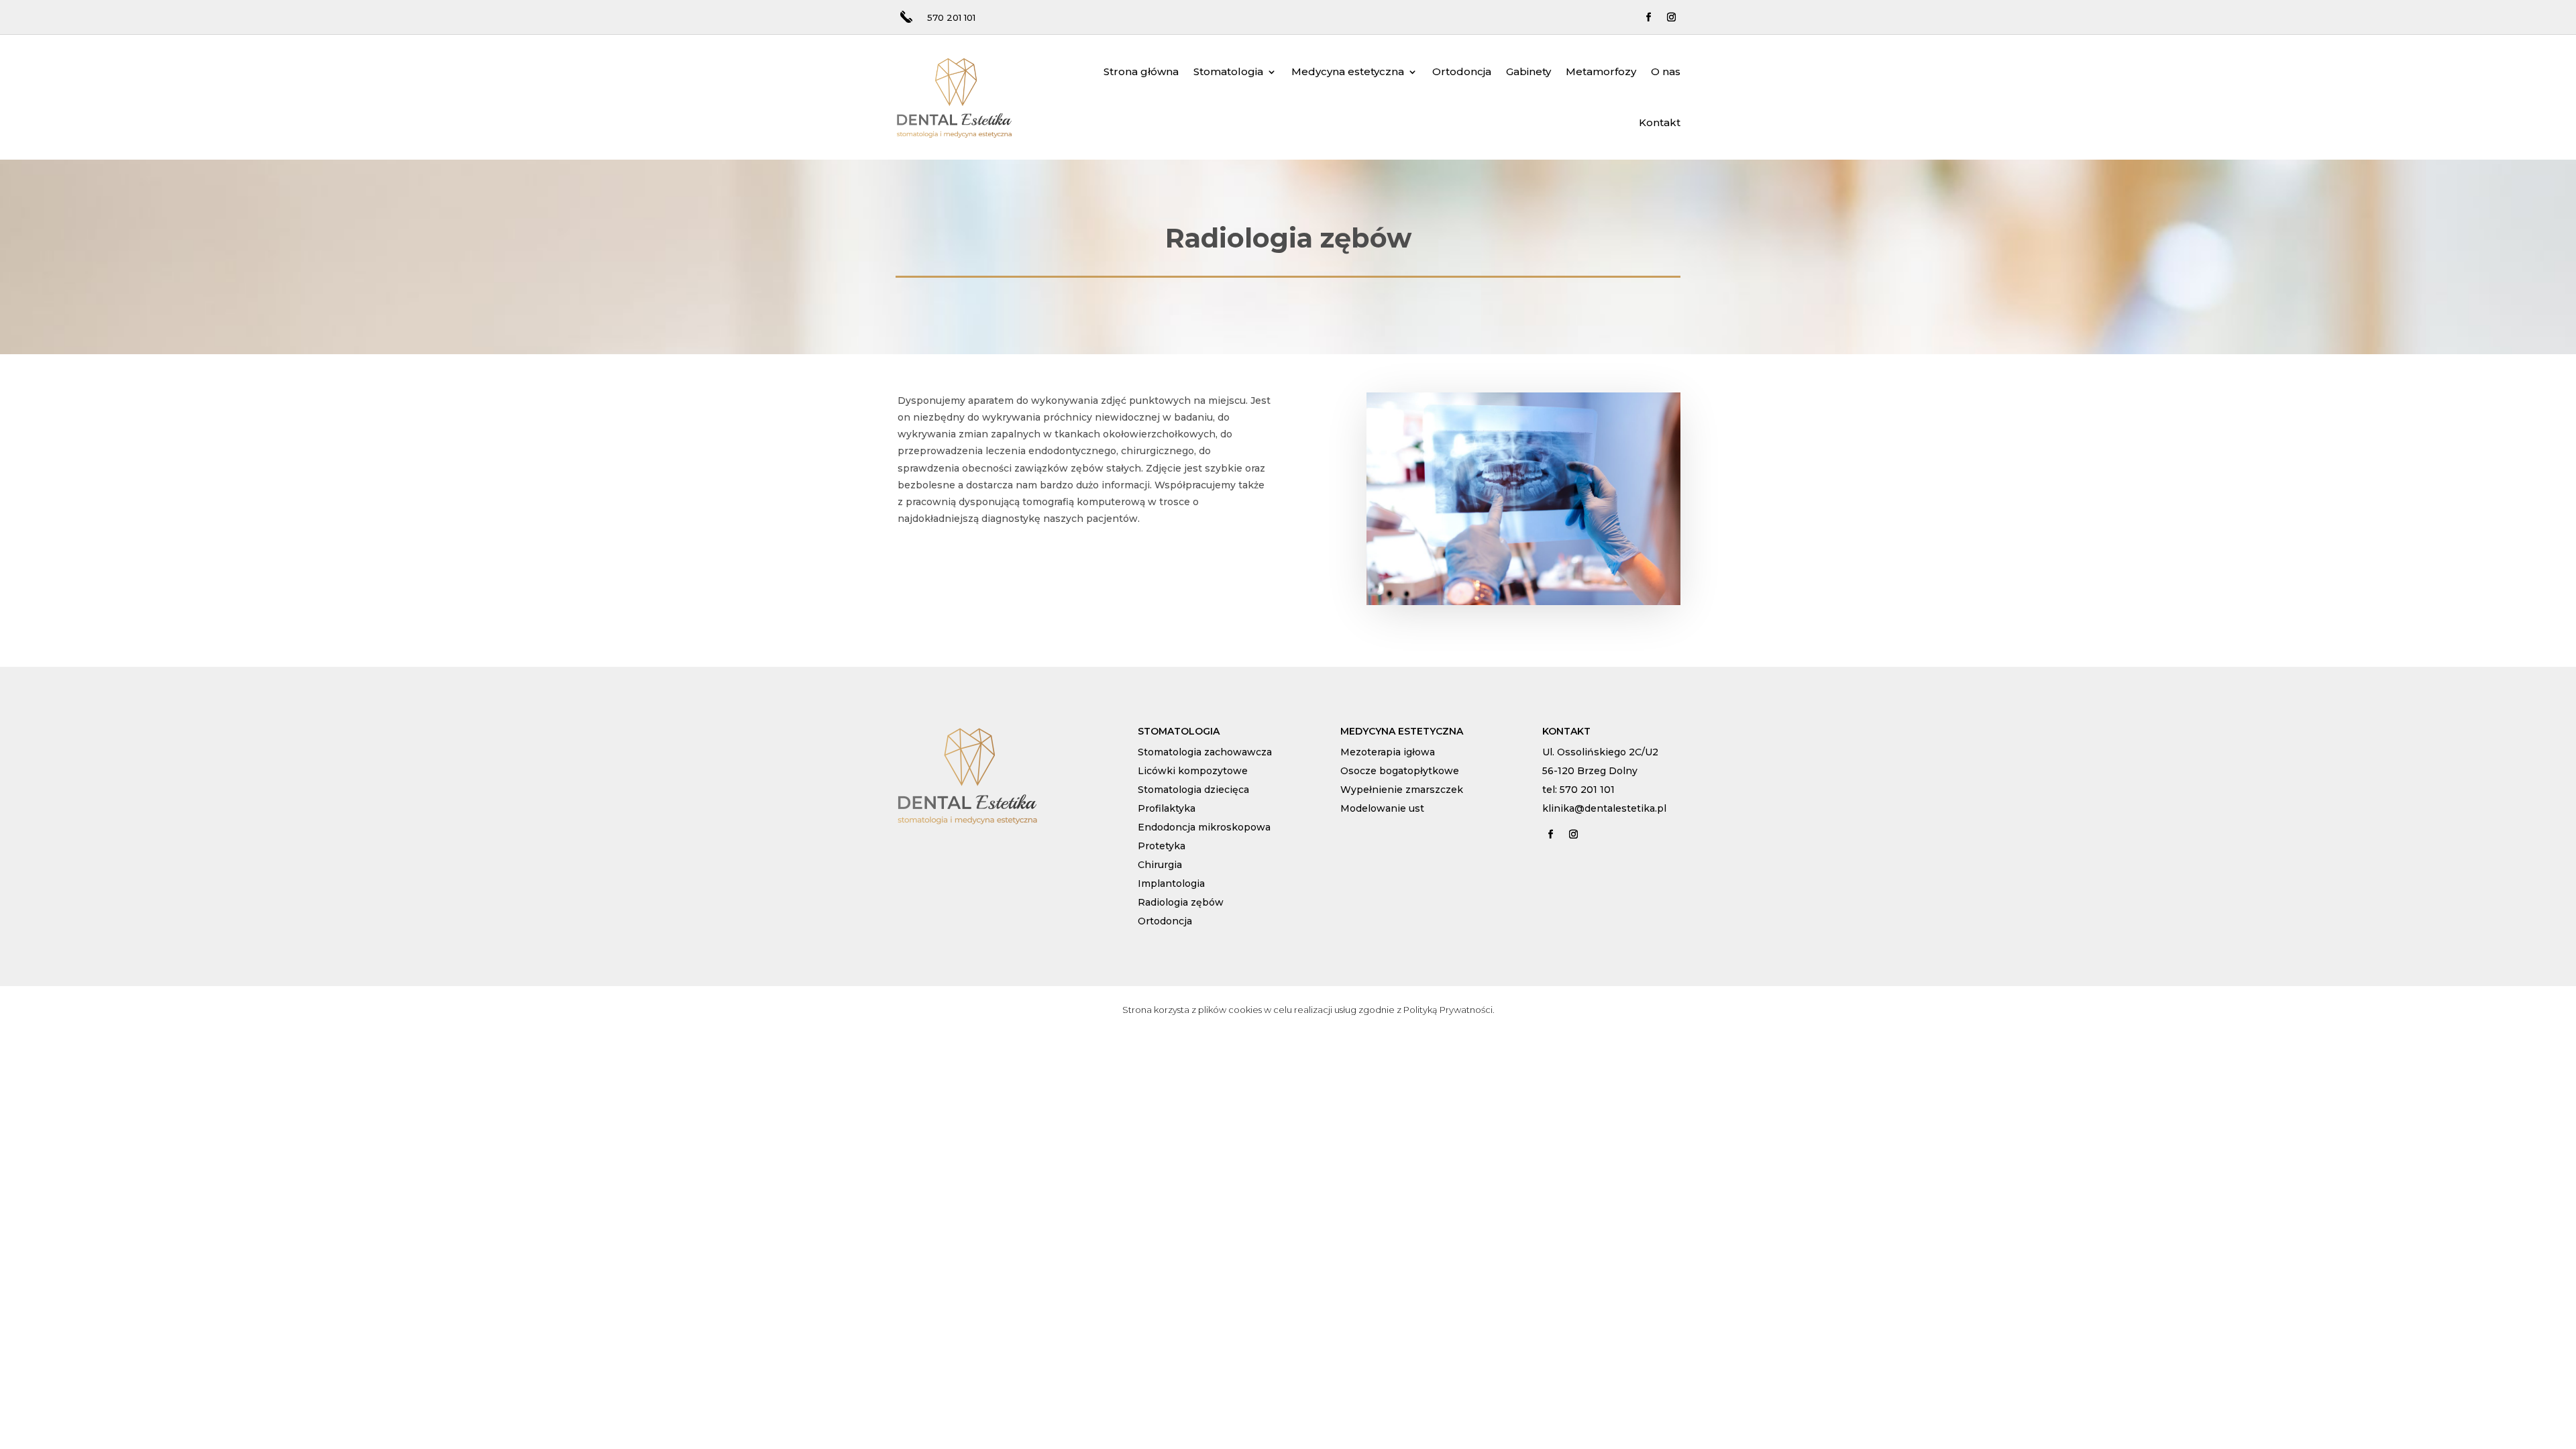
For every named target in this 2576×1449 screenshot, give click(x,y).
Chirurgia (1160, 865)
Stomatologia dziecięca (1193, 790)
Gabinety (1528, 71)
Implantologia (1171, 883)
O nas (1666, 71)
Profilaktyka (1167, 808)
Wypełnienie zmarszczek (1402, 790)
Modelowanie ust (1382, 808)
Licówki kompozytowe (1193, 771)
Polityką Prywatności (1448, 1010)
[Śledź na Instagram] (1672, 17)
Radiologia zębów (1181, 902)
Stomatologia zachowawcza (1205, 752)
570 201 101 (951, 17)
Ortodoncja (1462, 71)
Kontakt (1660, 122)
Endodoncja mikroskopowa (1204, 827)
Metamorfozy (1601, 71)
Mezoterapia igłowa (1388, 752)
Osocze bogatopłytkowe (1400, 771)
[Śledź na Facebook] (1649, 17)
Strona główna (1141, 71)
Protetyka (1162, 846)
